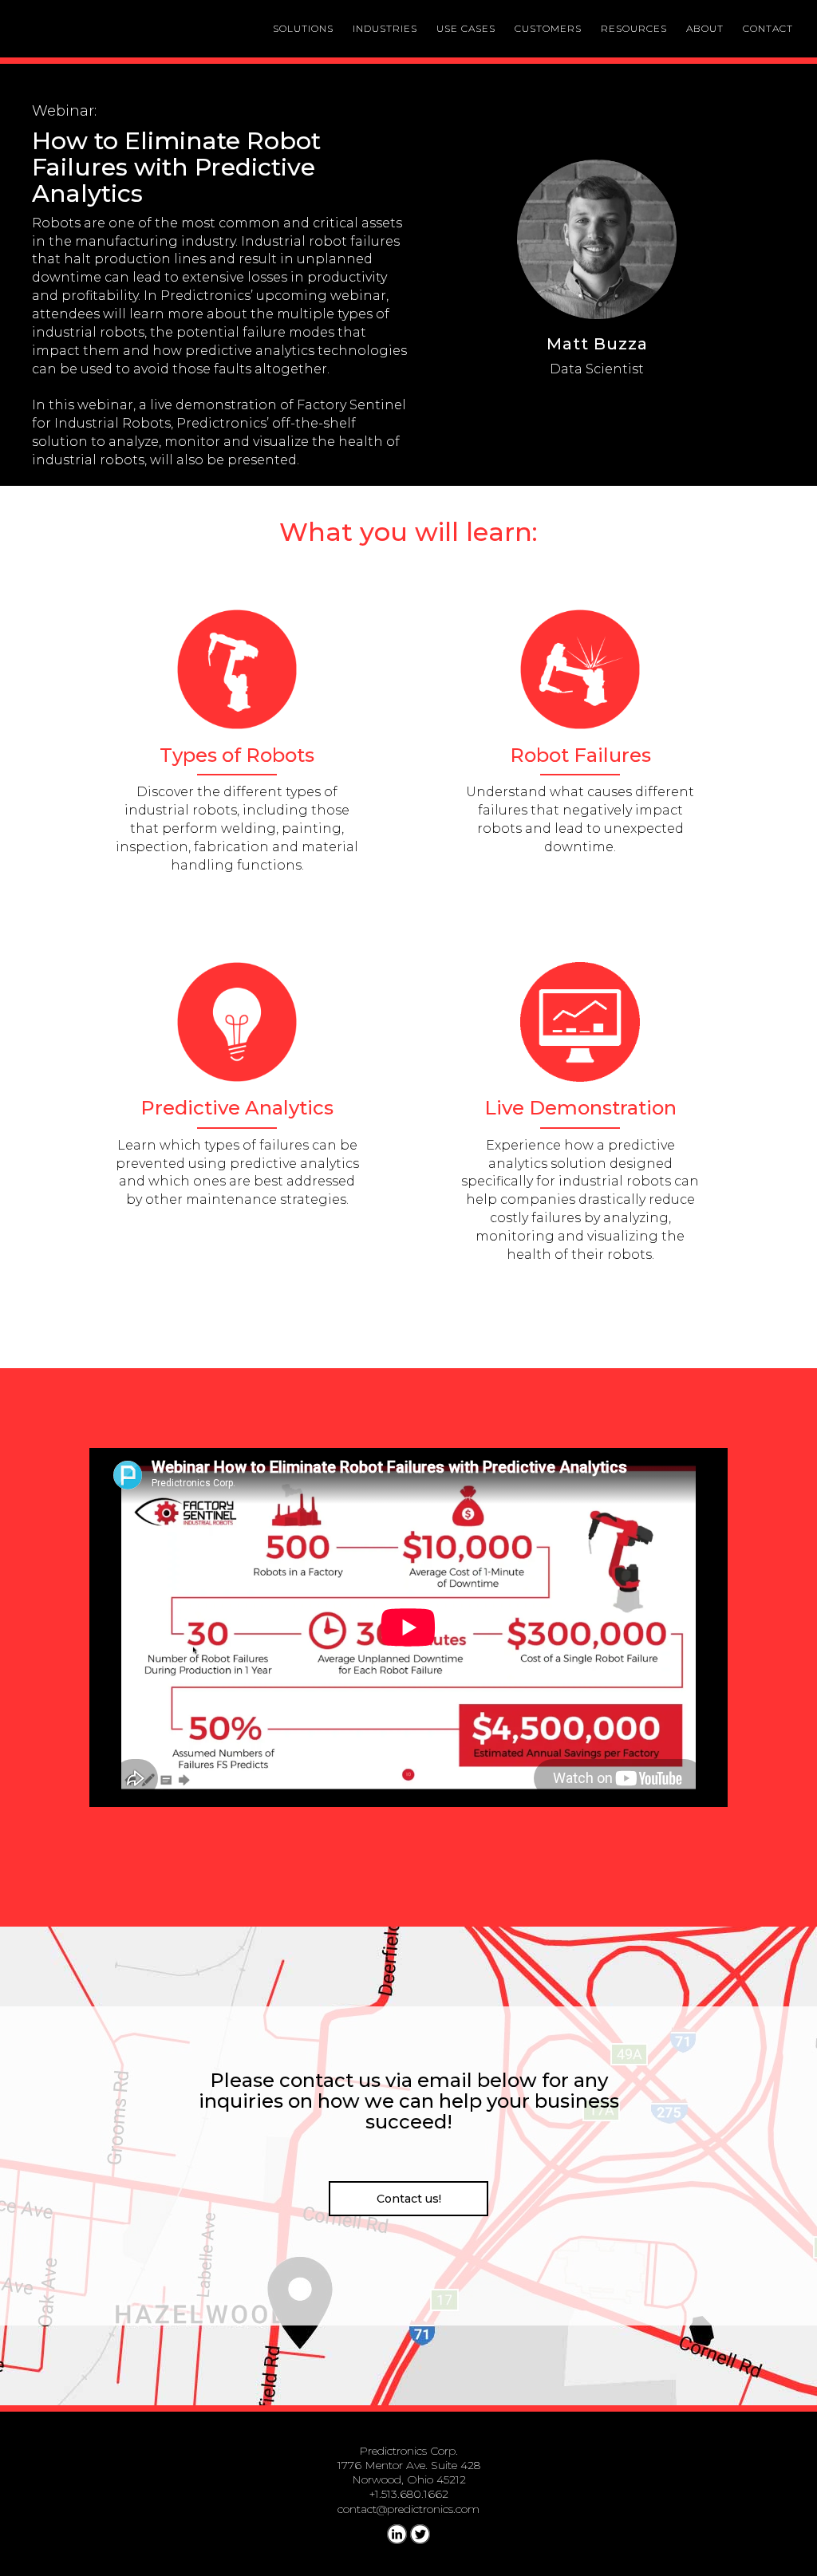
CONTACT (768, 28)
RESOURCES (634, 28)
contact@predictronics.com (408, 2509)
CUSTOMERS (548, 28)
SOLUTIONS (303, 28)
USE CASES (466, 28)
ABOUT (705, 28)
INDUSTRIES (385, 28)
